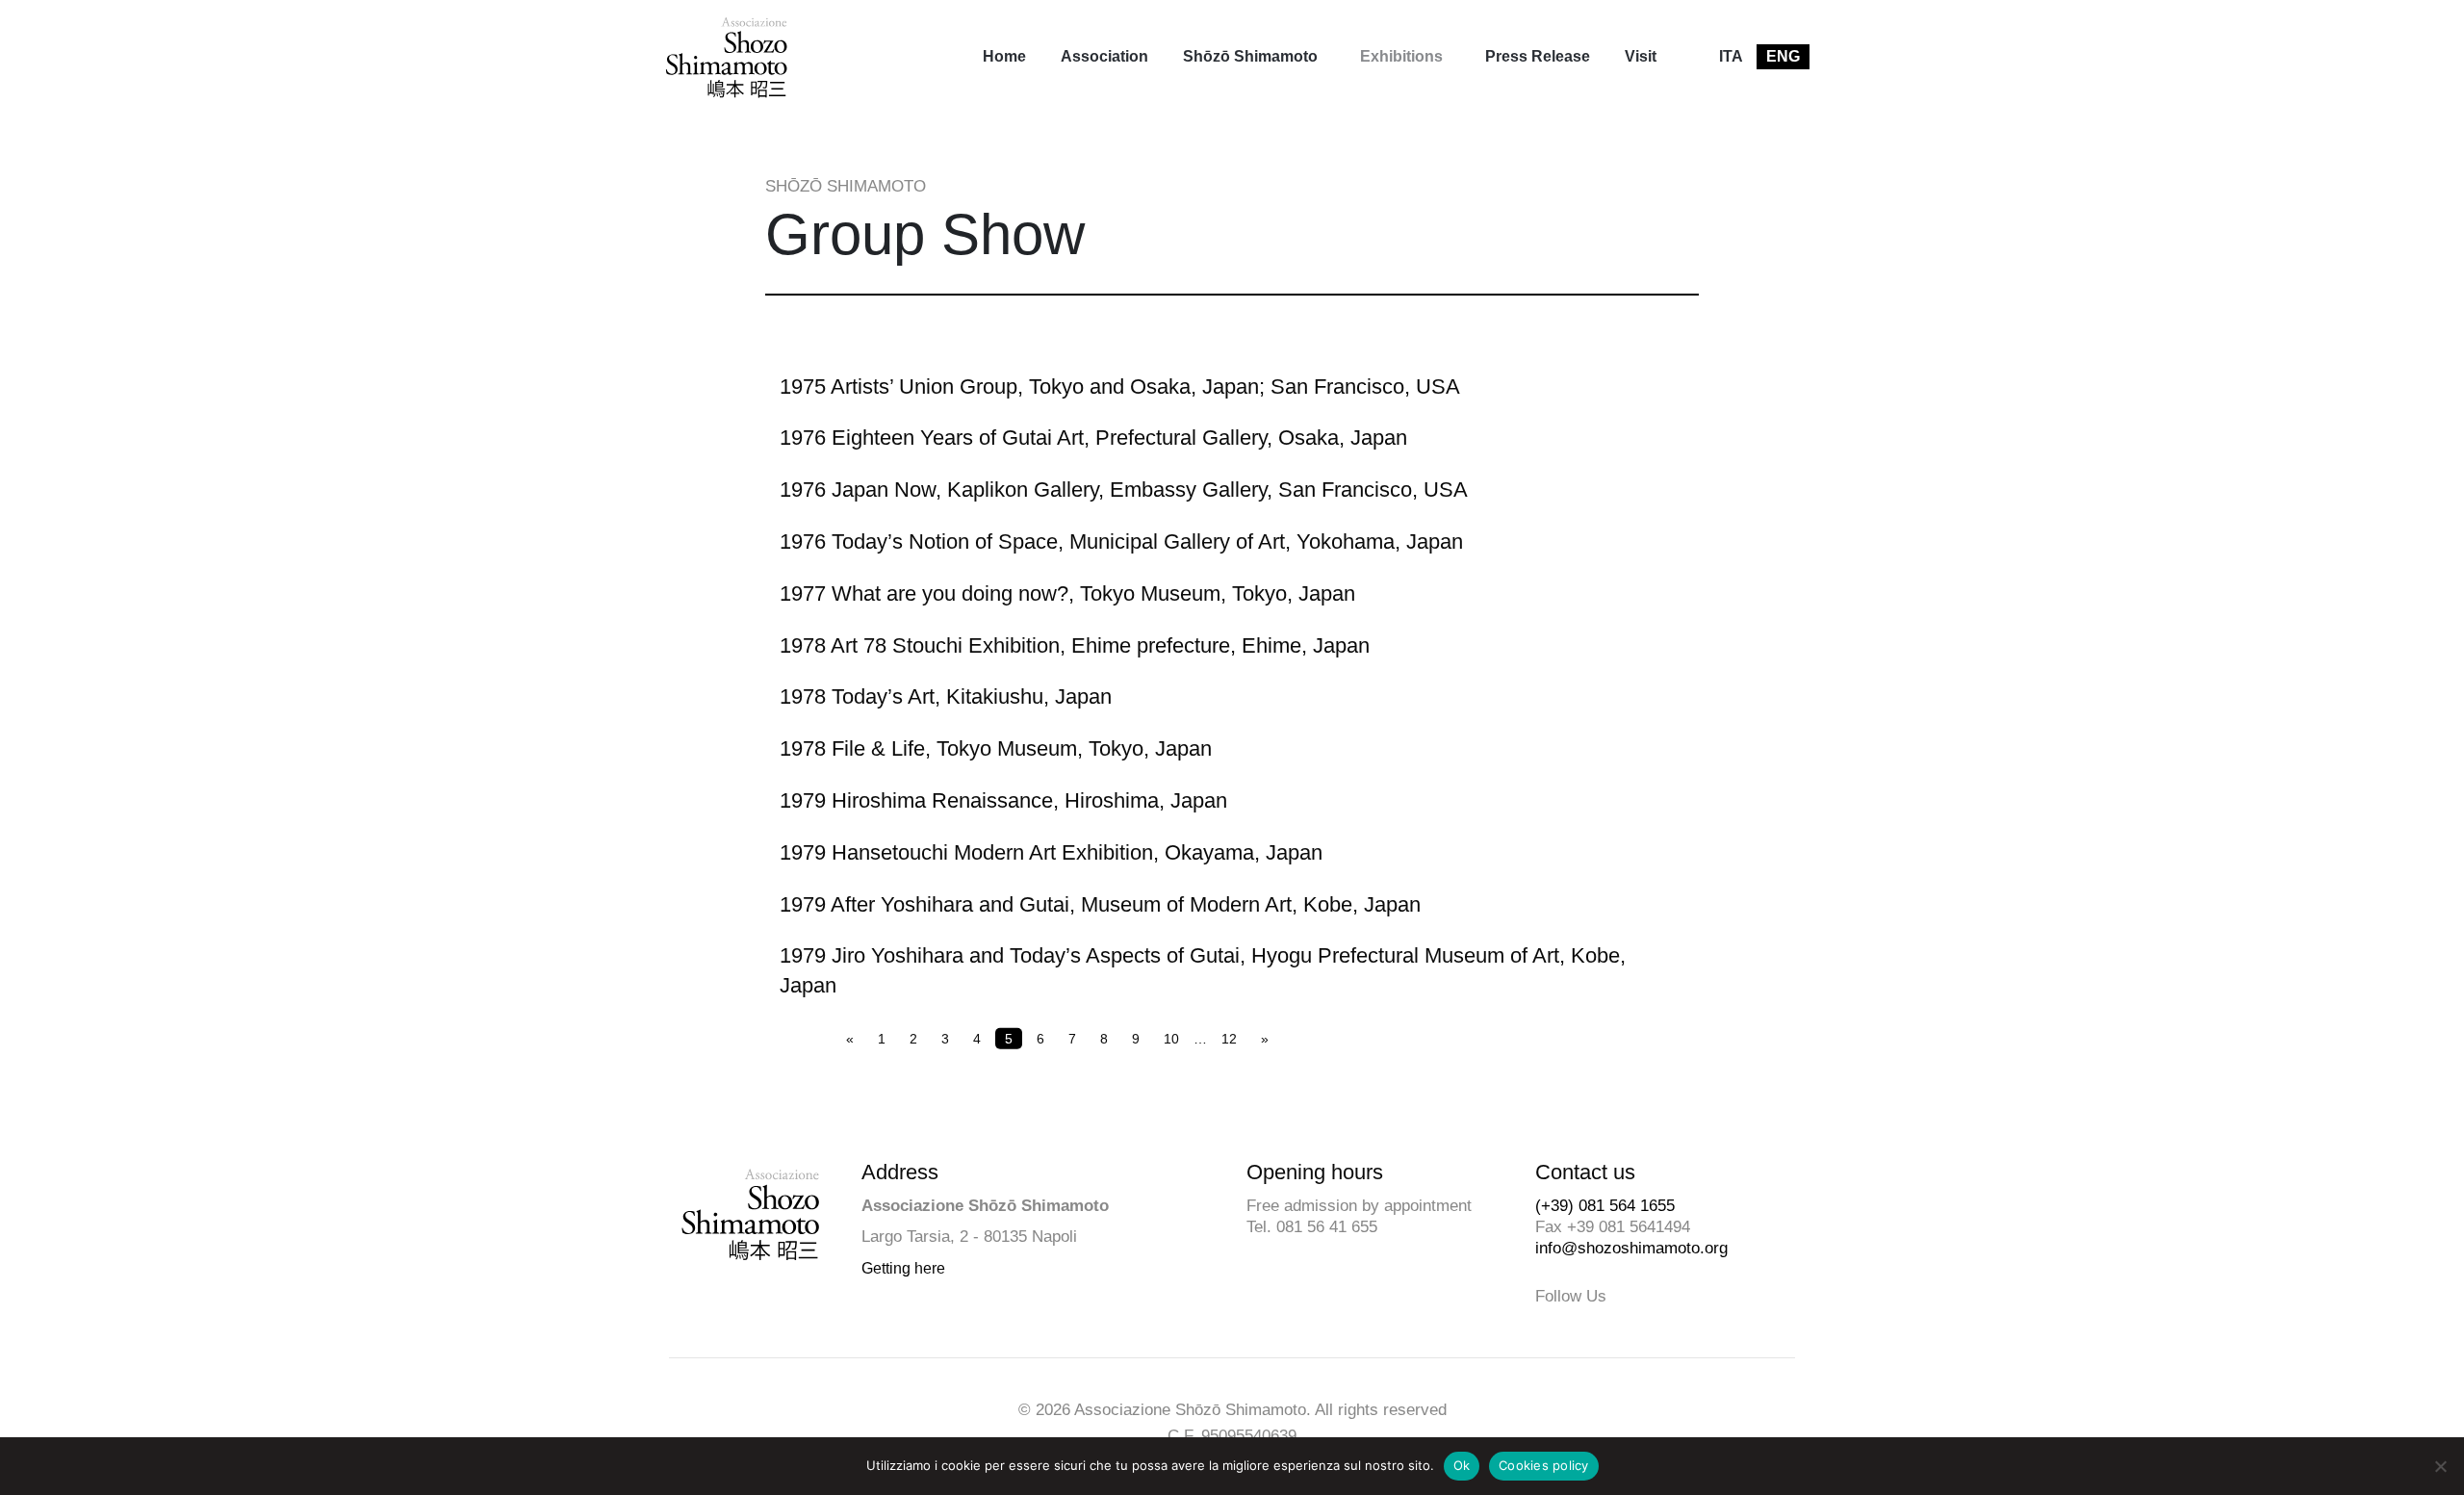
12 (1229, 1038)
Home (1004, 56)
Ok (1462, 1465)
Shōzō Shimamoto (1250, 56)
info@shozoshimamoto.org (1631, 1248)
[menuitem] (1004, 57)
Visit (1641, 56)
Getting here (903, 1268)
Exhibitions (1401, 56)
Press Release (1538, 56)
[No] (2440, 1466)
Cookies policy (1544, 1465)
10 (1171, 1038)
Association (1104, 56)
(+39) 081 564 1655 (1605, 1206)
